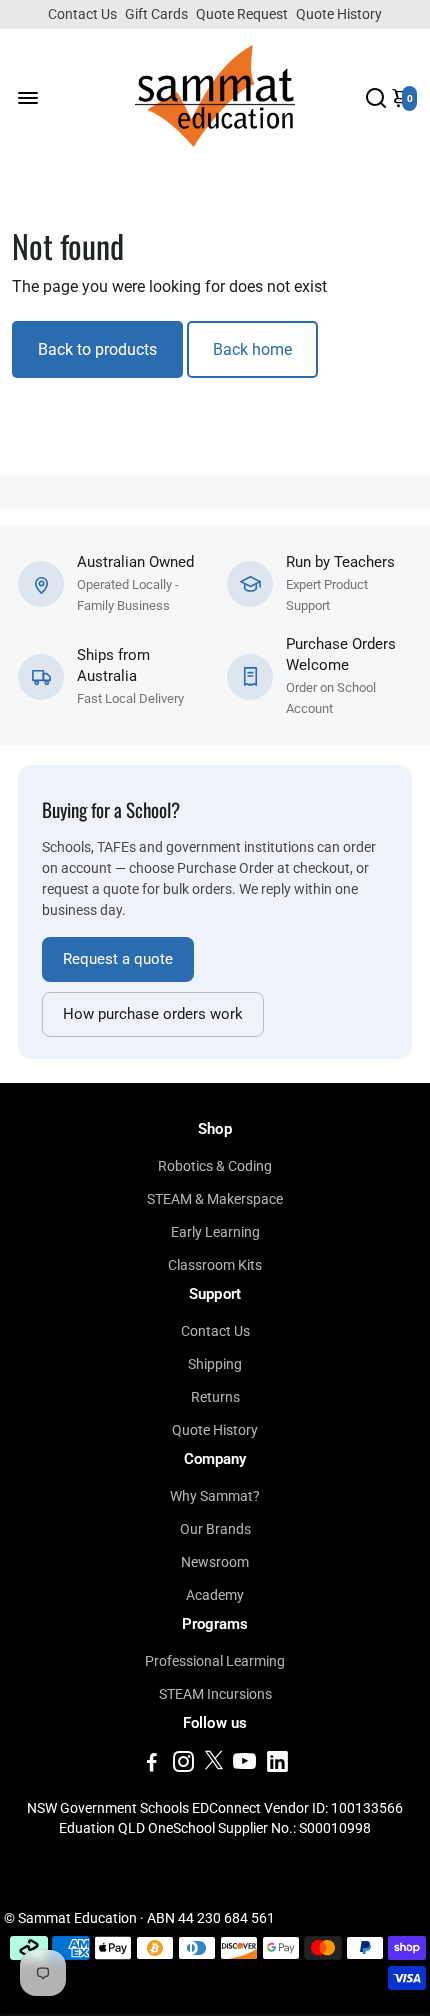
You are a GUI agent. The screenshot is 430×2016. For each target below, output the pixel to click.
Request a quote (118, 959)
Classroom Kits (215, 1265)
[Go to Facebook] (152, 1765)
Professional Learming (215, 1661)
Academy (215, 1595)
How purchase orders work (153, 1014)
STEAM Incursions (215, 1694)
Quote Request (242, 14)
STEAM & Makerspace (215, 1199)
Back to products (97, 349)
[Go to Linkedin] (277, 1765)
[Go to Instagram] (183, 1765)
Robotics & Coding (215, 1166)
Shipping (215, 1364)
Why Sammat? (215, 1496)
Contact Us (82, 14)
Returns (215, 1397)
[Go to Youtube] (244, 1765)
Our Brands (215, 1529)
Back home (252, 349)
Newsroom (215, 1562)
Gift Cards (156, 14)
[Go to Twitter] (214, 1765)
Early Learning (215, 1232)
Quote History (339, 14)
